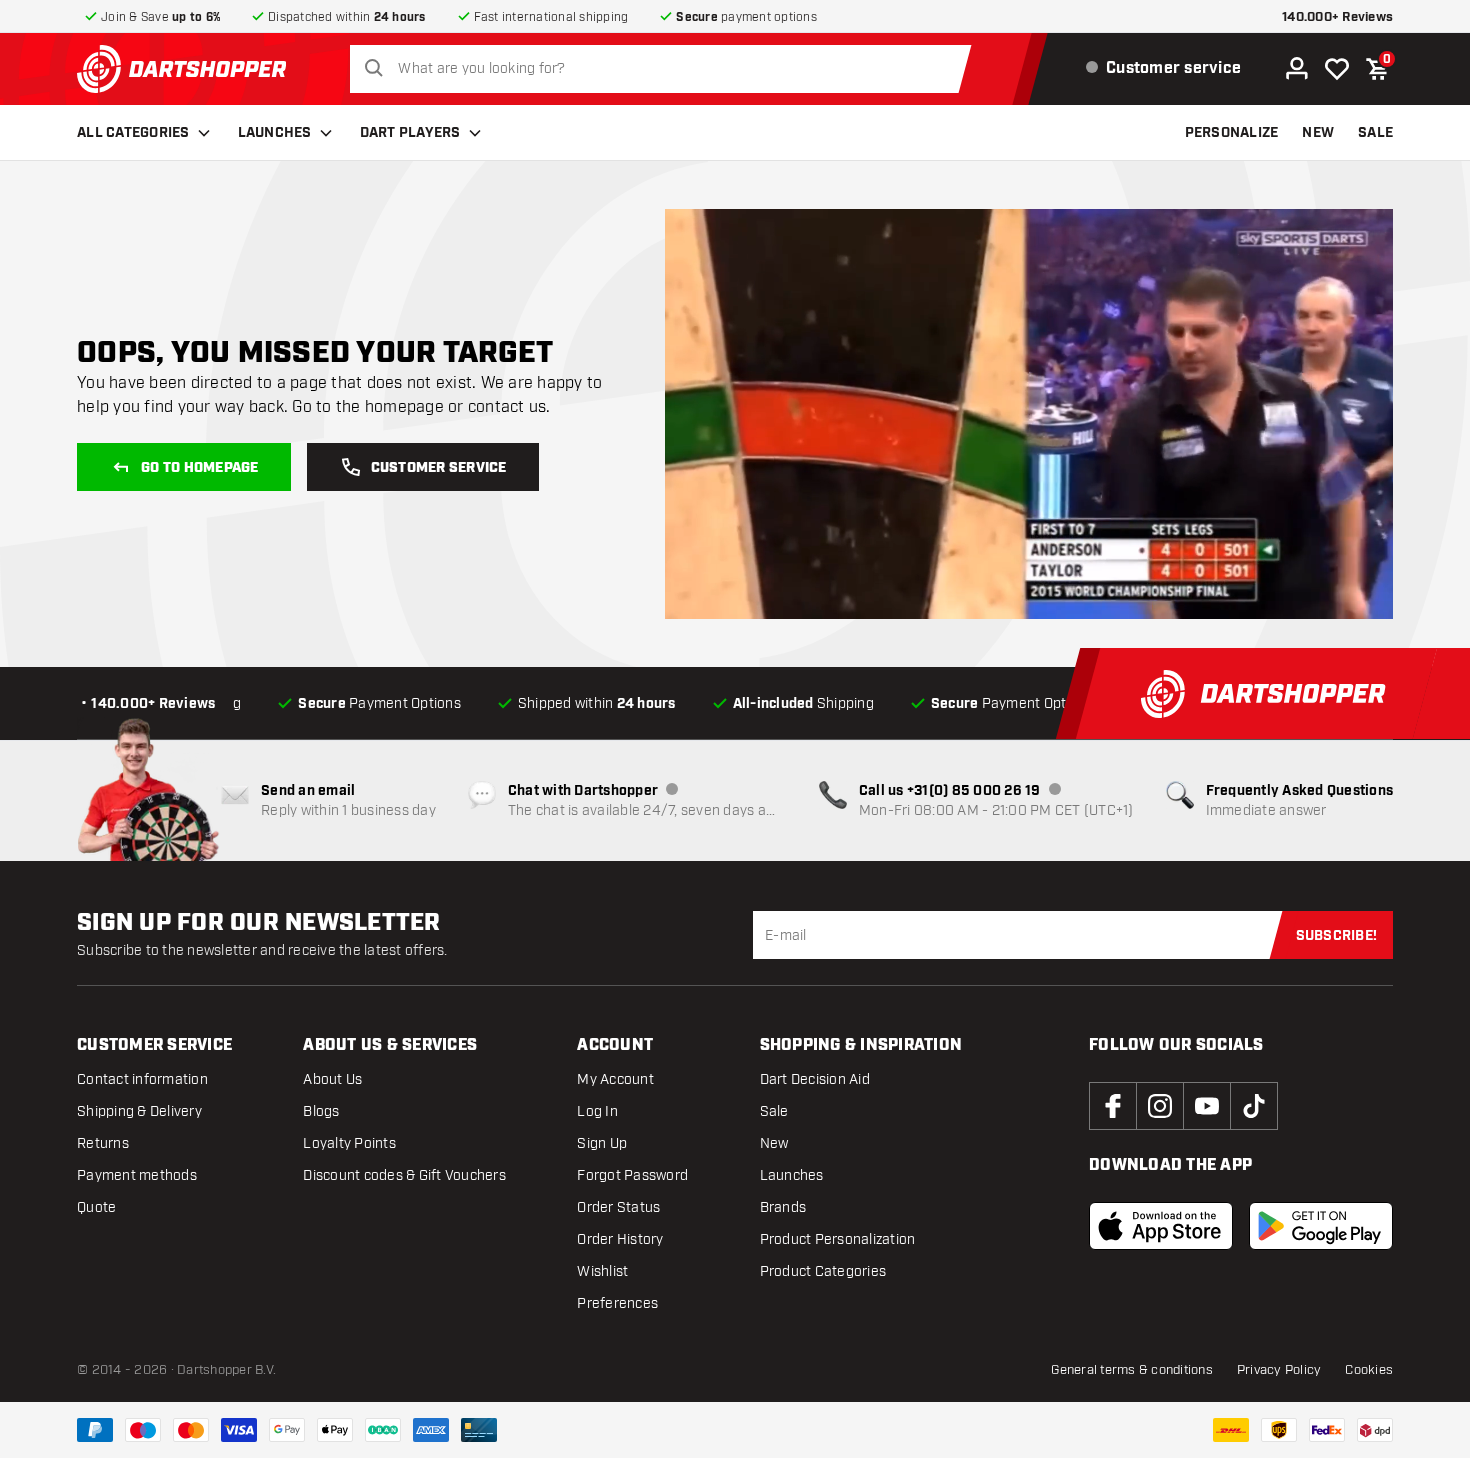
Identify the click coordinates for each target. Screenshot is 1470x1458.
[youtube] (1207, 1106)
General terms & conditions (1132, 1370)
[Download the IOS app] (1161, 1226)
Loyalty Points (349, 1143)
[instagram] (1160, 1106)
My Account (615, 1079)
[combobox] (666, 69)
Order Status (618, 1207)
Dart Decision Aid (815, 1079)
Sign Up (602, 1143)
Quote (96, 1207)
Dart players (410, 133)
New (774, 1143)
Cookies (1369, 1370)
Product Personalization (838, 1239)
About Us (332, 1079)
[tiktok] (1254, 1106)
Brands (783, 1207)
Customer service (439, 468)
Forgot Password (632, 1175)
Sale (774, 1111)
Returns (103, 1143)
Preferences (617, 1303)
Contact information (142, 1079)
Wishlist (602, 1271)
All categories (133, 133)
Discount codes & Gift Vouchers (404, 1175)
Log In (597, 1111)
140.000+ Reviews (1337, 17)
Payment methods (137, 1175)
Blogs (321, 1111)
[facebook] (1113, 1106)
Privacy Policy (1279, 1370)
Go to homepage (200, 468)
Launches (275, 133)
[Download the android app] (1321, 1226)
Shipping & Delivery (139, 1111)
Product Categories (823, 1271)
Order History (620, 1239)
